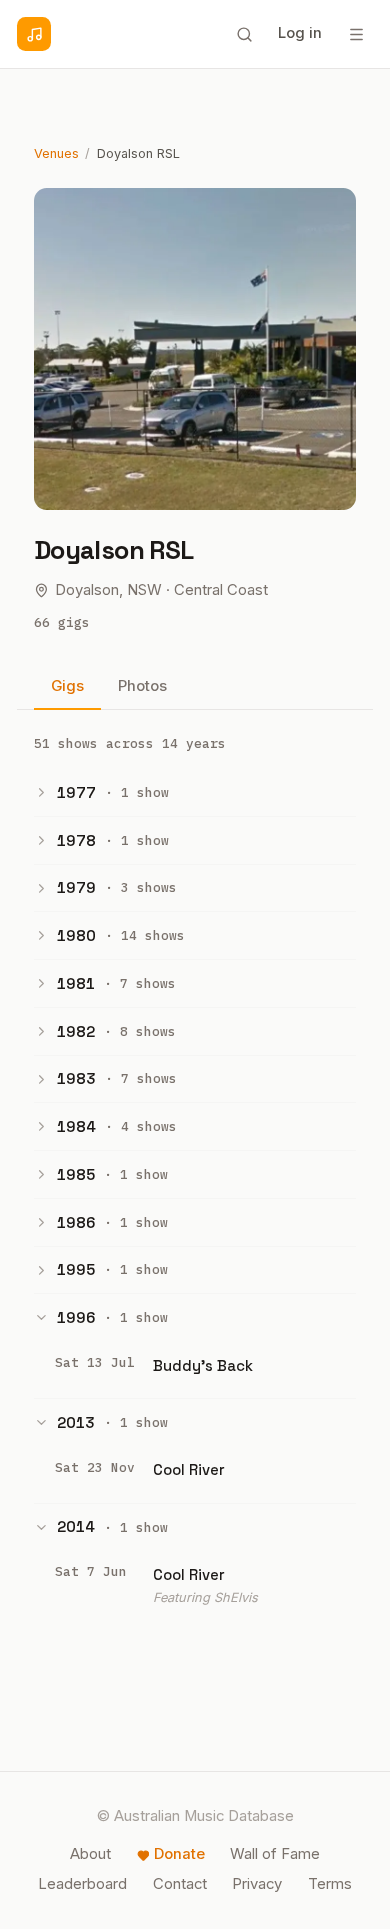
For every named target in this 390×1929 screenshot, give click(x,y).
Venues (56, 153)
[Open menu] (356, 34)
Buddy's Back (203, 1365)
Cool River (189, 1469)
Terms (330, 1884)
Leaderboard (82, 1884)
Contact (180, 1884)
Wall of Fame (275, 1854)
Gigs (67, 686)
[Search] (244, 34)
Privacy (257, 1884)
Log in (300, 33)
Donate (179, 1854)
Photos (142, 686)
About (90, 1854)
